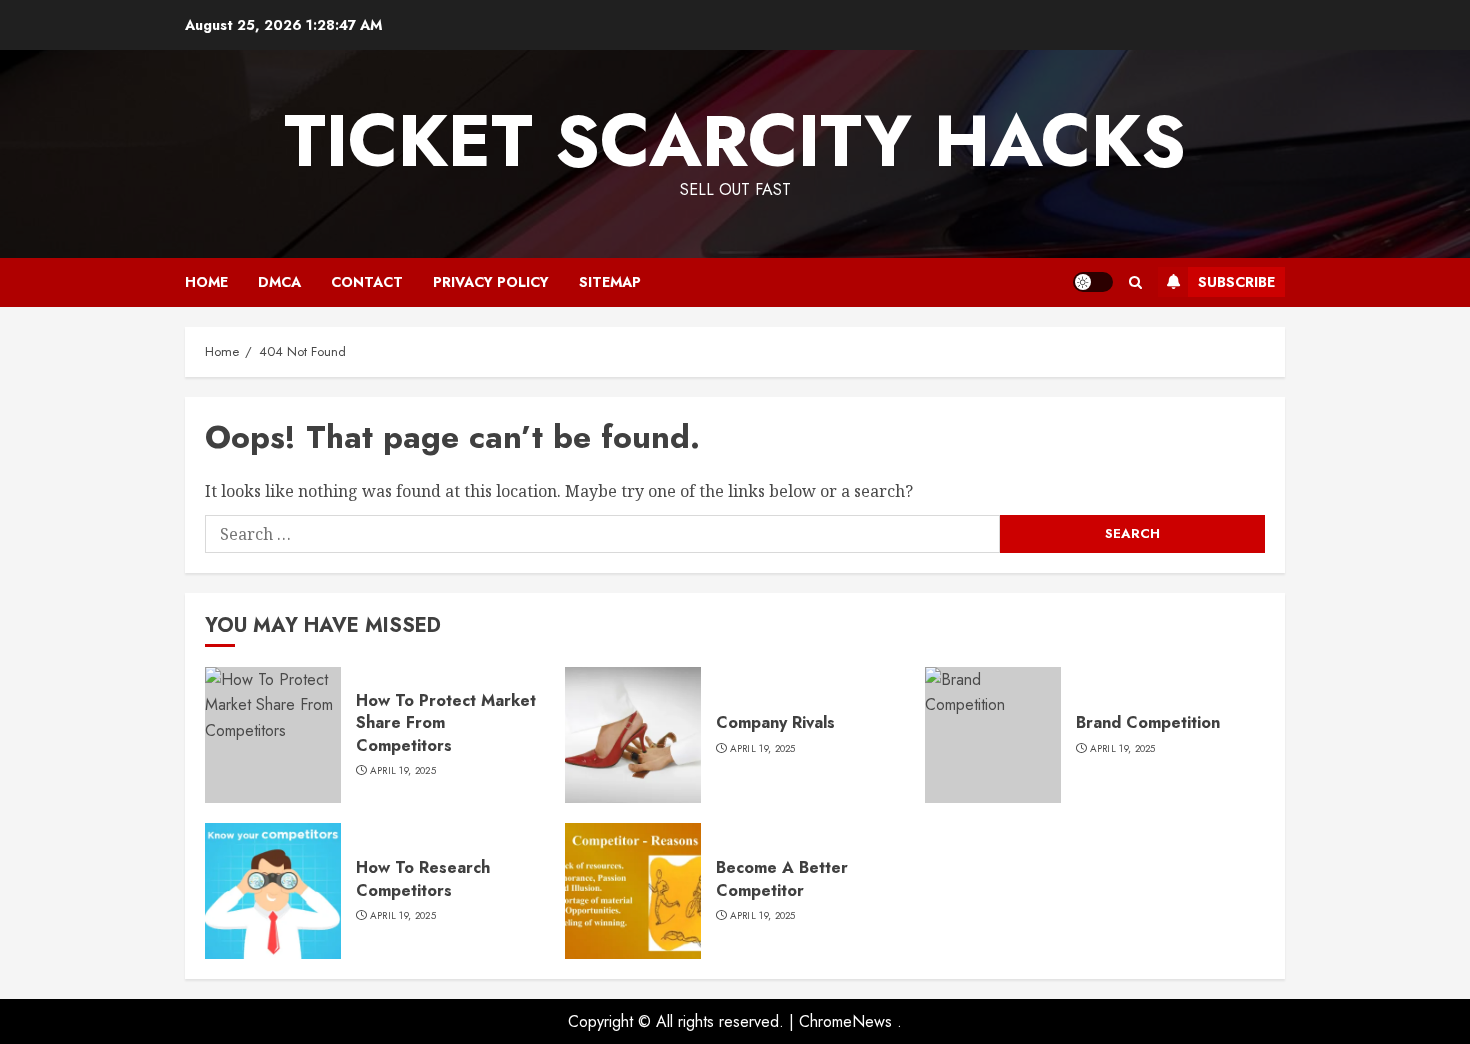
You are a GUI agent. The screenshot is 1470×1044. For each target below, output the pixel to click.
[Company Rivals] (633, 735)
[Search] (1135, 282)
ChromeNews (845, 1021)
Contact (367, 282)
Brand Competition (1148, 722)
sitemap (610, 282)
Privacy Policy (491, 282)
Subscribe (1236, 282)
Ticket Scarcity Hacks (735, 141)
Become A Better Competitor (782, 878)
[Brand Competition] (993, 735)
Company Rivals (775, 722)
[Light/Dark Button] (1093, 282)
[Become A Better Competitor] (633, 891)
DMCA (279, 282)
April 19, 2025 (403, 771)
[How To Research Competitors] (273, 891)
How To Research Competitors (423, 878)
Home (206, 282)
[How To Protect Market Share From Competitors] (273, 735)
